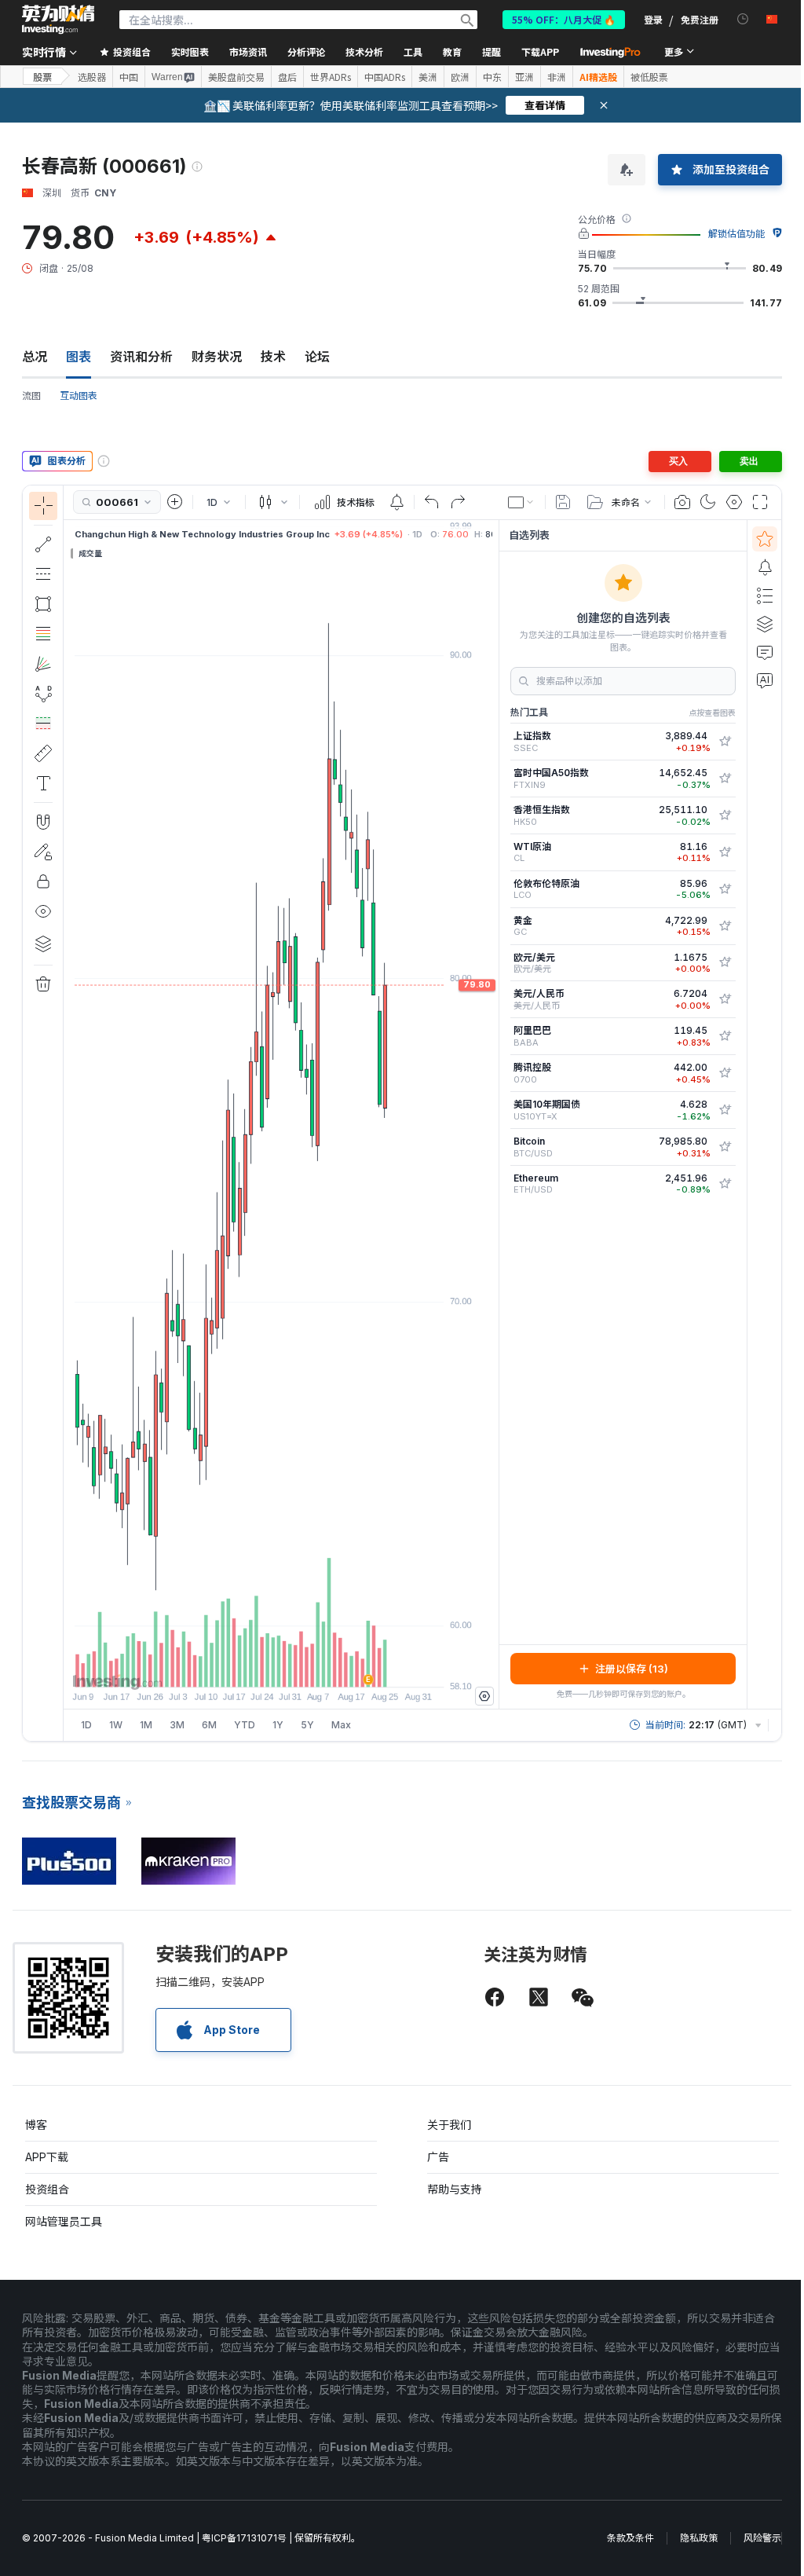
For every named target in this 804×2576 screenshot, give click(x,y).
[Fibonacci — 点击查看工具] (43, 634)
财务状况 (217, 357)
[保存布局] (563, 502)
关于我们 (449, 2125)
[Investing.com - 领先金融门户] (58, 20)
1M (146, 1725)
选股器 (92, 77)
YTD (245, 1725)
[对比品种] (175, 502)
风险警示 (762, 2538)
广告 (438, 2157)
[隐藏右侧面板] (494, 1114)
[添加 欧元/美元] (725, 962)
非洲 (557, 77)
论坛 (317, 357)
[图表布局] (521, 502)
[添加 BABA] (725, 1036)
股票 (42, 77)
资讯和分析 (141, 357)
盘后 (287, 77)
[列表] (765, 595)
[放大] (260, 1667)
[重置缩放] (323, 1667)
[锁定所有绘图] (43, 881)
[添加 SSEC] (725, 742)
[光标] (43, 506)
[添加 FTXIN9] (725, 779)
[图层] (43, 944)
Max (341, 1725)
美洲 (428, 77)
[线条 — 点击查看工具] (43, 544)
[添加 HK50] (725, 815)
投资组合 (47, 2189)
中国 (129, 77)
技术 (273, 357)
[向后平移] (281, 1667)
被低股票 (649, 77)
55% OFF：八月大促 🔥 (564, 19)
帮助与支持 (455, 2189)
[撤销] (432, 502)
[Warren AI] (765, 680)
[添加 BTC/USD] (725, 1147)
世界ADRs (331, 77)
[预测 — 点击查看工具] (43, 724)
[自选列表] (765, 539)
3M (177, 1725)
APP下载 (47, 2157)
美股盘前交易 (236, 77)
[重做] (458, 502)
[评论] (765, 652)
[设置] (484, 1696)
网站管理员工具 (64, 2221)
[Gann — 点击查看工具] (43, 664)
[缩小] (239, 1667)
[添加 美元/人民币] (725, 999)
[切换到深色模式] (708, 502)
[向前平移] (302, 1667)
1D (86, 1725)
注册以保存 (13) (632, 1669)
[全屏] (760, 502)
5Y (307, 1725)
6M (209, 1725)
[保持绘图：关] (43, 852)
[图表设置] (734, 502)
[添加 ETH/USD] (725, 1184)
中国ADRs (385, 77)
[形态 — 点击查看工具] (43, 694)
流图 (31, 396)
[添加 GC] (725, 926)
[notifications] (743, 19)
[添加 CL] (725, 852)
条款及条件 (630, 2538)
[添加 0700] (725, 1073)
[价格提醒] (397, 502)
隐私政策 (699, 2538)
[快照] (682, 502)
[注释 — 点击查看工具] (43, 783)
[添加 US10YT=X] (725, 1110)
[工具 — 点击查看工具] (43, 753)
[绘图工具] (68, 1113)
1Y (278, 1725)
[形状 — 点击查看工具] (43, 604)
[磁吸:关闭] (43, 822)
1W (116, 1725)
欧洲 (460, 77)
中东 (492, 77)
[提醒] (765, 567)
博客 (36, 2125)
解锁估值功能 (736, 234)
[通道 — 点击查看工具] (43, 574)
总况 (35, 357)
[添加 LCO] (725, 889)
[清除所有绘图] (43, 984)
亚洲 (524, 77)
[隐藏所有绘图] (43, 911)
